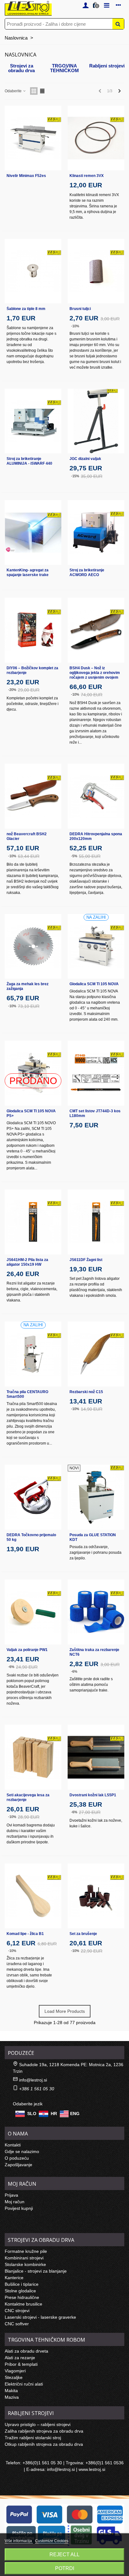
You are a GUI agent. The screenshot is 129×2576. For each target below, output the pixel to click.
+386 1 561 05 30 (37, 2089)
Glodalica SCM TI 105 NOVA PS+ (31, 1113)
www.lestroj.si (92, 2469)
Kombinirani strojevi (24, 2258)
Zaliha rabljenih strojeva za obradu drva (44, 2431)
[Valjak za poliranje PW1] (33, 1612)
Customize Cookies (52, 2541)
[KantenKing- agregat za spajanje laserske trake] (33, 533)
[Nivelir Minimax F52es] (33, 138)
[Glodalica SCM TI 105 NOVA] (96, 946)
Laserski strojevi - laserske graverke (40, 2317)
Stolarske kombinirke (25, 2264)
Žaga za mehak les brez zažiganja (28, 986)
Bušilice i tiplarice (22, 2284)
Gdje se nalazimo (22, 2151)
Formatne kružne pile (26, 2251)
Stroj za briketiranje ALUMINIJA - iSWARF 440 (29, 461)
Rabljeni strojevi (107, 66)
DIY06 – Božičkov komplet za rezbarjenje (32, 670)
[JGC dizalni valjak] (96, 421)
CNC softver (17, 2324)
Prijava (11, 2195)
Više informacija (19, 2541)
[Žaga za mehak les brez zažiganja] (33, 946)
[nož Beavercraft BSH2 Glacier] (33, 796)
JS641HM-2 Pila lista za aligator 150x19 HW (27, 1262)
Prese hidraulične (22, 2297)
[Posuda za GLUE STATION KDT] (96, 1497)
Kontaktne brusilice (23, 2304)
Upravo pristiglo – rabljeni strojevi (38, 2424)
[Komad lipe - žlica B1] (33, 1896)
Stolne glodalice (20, 2291)
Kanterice (14, 2278)
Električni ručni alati (24, 2384)
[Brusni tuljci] (96, 271)
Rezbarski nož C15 (86, 1392)
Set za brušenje (83, 1934)
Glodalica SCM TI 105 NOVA (94, 984)
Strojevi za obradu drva (21, 68)
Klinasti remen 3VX (87, 176)
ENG (75, 2114)
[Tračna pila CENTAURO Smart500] (33, 1354)
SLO (32, 2114)
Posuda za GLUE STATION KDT (93, 1537)
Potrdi (65, 2568)
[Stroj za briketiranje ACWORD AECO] (96, 533)
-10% (75, 326)
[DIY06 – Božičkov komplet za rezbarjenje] (33, 630)
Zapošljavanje (18, 2165)
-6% (11, 1667)
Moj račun (15, 2202)
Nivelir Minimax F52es (26, 176)
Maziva (12, 2397)
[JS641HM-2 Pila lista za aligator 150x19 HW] (33, 1222)
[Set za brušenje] (96, 1896)
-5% (74, 856)
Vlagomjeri (15, 2371)
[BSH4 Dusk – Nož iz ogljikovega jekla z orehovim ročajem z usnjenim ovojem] (96, 630)
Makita (11, 2391)
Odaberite (14, 91)
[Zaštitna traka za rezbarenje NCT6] (96, 1612)
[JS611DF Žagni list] (96, 1222)
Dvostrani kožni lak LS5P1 (93, 1795)
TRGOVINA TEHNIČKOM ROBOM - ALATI (64, 68)
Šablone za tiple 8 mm (26, 309)
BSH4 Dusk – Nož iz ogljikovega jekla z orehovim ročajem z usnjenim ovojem (95, 673)
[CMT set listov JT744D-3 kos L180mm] (96, 1073)
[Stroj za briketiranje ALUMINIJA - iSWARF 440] (33, 421)
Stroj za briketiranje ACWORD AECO (87, 572)
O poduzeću (17, 2158)
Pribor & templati (21, 2364)
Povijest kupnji (19, 2208)
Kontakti (13, 2145)
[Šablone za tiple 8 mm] (33, 271)
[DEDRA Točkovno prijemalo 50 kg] (33, 1497)
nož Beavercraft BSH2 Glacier (27, 836)
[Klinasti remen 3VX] (96, 138)
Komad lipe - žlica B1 (25, 1934)
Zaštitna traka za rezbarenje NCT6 (94, 1652)
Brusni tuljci (80, 309)
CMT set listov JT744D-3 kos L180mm (95, 1113)
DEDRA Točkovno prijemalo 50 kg (31, 1537)
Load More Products (65, 2011)
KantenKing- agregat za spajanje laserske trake (28, 572)
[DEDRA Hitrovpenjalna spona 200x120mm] (96, 796)
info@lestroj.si (33, 2080)
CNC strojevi (17, 2311)
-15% (75, 476)
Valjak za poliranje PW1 (27, 1650)
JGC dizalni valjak (85, 459)
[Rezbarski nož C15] (96, 1354)
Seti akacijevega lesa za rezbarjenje (28, 1797)
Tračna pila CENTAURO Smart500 (27, 1394)
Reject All (64, 2555)
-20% (12, 690)
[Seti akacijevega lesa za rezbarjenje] (33, 1757)
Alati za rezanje (20, 2358)
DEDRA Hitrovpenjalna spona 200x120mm (96, 836)
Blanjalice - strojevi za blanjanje (36, 2271)
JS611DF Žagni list (86, 1260)
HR (54, 2114)
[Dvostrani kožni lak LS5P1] (96, 1757)
